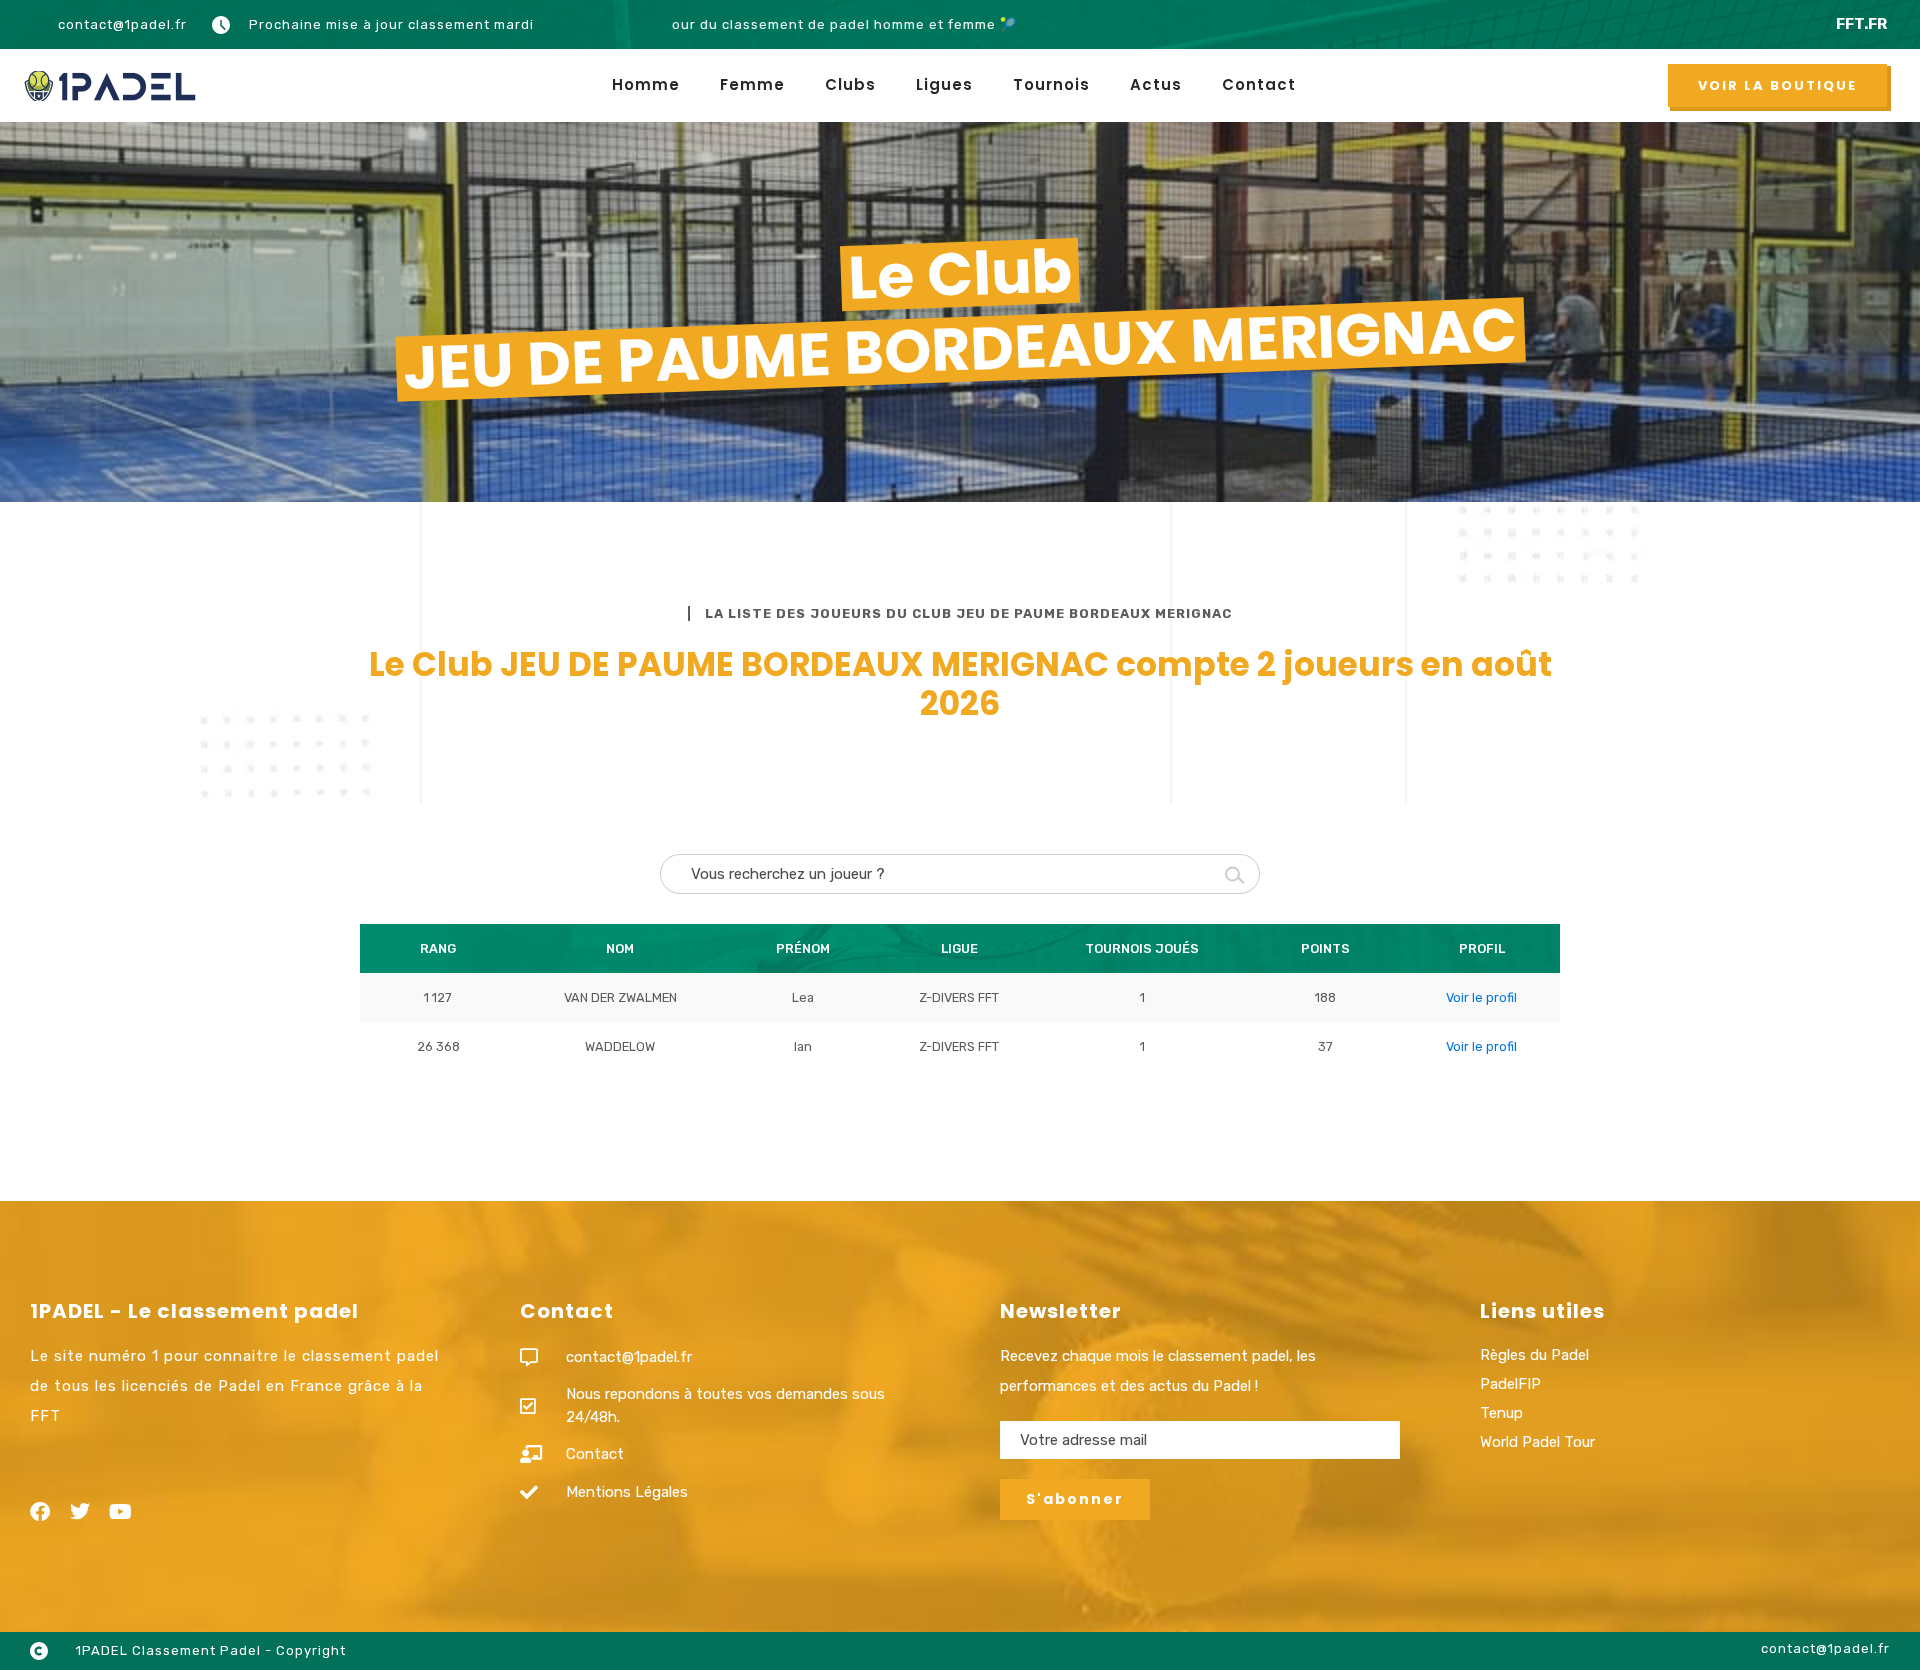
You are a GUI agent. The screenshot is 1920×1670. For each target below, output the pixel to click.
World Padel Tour (1537, 1442)
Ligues (944, 84)
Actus (1156, 84)
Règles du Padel (1534, 1355)
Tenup (1501, 1413)
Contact (1259, 84)
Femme (752, 84)
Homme (646, 84)
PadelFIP (1510, 1384)
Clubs (850, 84)
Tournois (1051, 84)
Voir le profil (1481, 997)
